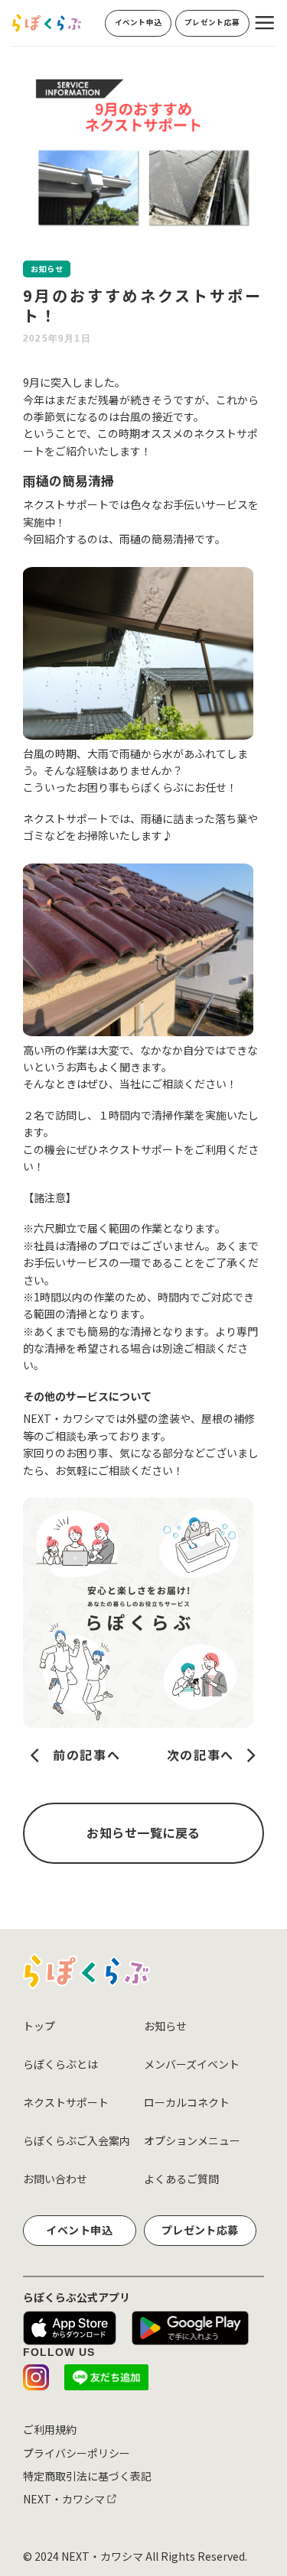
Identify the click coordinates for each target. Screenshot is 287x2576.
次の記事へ (203, 1755)
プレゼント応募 (200, 2230)
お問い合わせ (55, 2179)
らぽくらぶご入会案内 (77, 2140)
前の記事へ (85, 1755)
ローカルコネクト (187, 2102)
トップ (39, 2026)
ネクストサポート (66, 2102)
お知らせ (165, 2026)
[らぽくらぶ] (47, 23)
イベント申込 (79, 2230)
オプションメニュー (192, 2140)
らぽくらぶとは (60, 2064)
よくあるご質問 (181, 2179)
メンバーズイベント (192, 2064)
